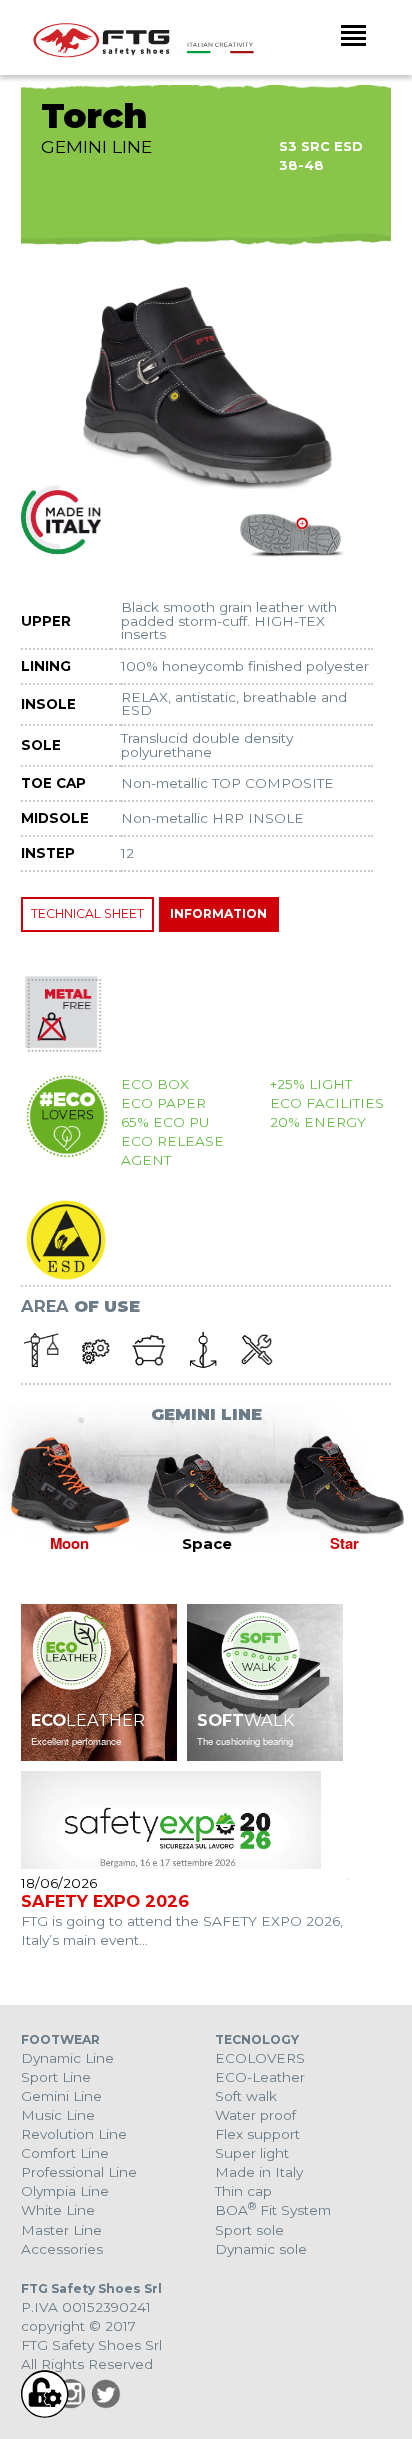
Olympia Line (65, 2191)
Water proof (255, 2115)
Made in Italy (259, 2172)
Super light (252, 2153)
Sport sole (249, 2230)
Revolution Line (74, 2134)
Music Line (58, 2115)
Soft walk (246, 2096)
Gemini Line (61, 2096)
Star (344, 1543)
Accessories (62, 2249)
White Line (58, 2210)
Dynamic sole (261, 2249)
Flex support (257, 2134)
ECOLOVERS (260, 2058)
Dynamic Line (67, 2058)
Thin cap (243, 2191)
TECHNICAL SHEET (87, 913)
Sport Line (56, 2077)
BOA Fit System (273, 2210)
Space (207, 1544)
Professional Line (79, 2172)
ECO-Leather (260, 2077)
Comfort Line (65, 2153)
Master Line (61, 2230)
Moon (69, 1543)
